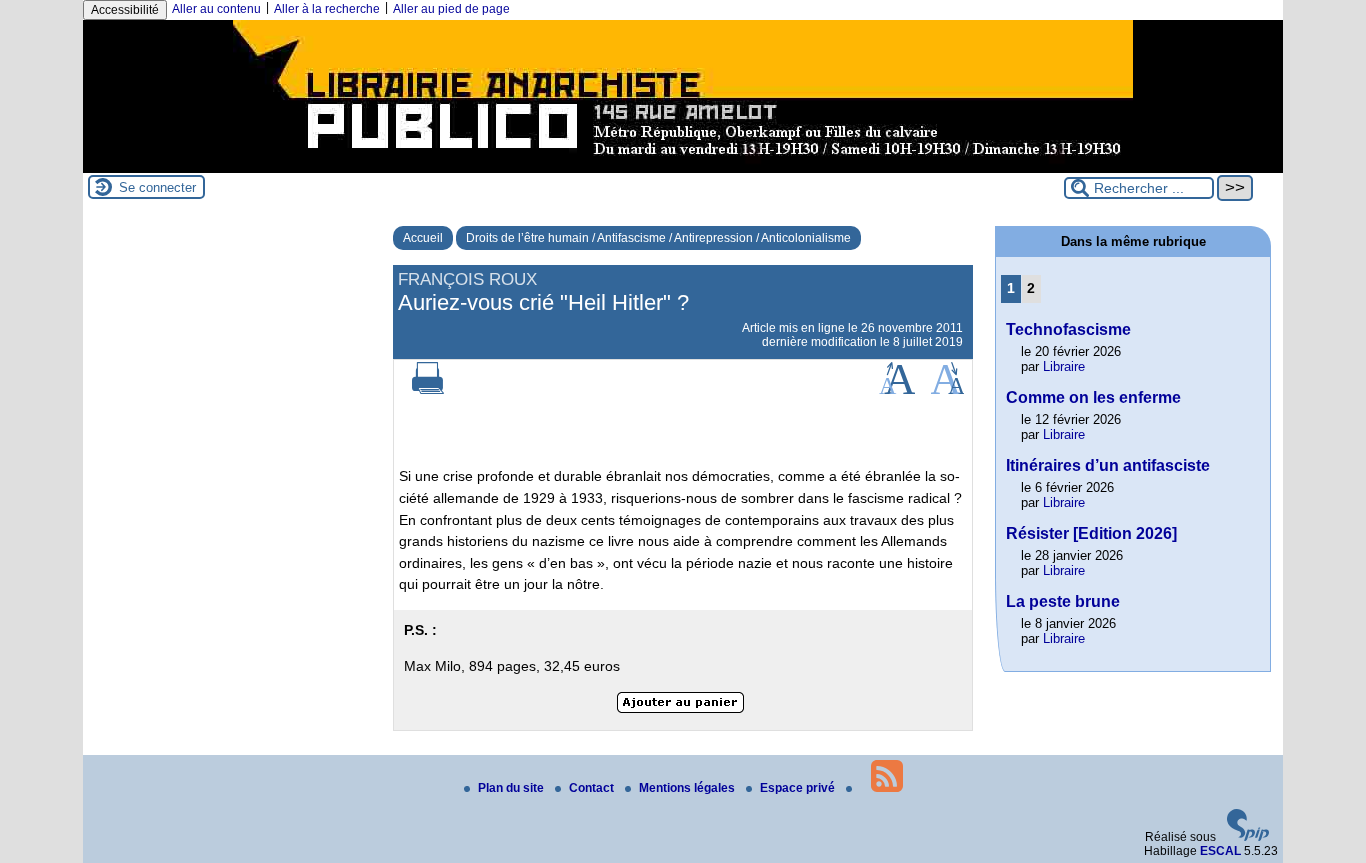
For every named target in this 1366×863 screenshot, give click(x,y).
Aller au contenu (216, 9)
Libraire (1064, 366)
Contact (593, 788)
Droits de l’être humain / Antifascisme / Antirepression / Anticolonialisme (658, 238)
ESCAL (1220, 851)
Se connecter (157, 187)
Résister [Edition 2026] (1091, 533)
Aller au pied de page (451, 9)
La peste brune (1063, 601)
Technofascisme (1068, 329)
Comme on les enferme (1093, 397)
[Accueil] (683, 166)
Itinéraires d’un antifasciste (1108, 465)
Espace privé (799, 788)
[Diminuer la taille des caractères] (947, 390)
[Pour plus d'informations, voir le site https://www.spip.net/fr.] (1248, 837)
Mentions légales (688, 788)
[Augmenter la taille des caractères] (897, 390)
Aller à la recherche (327, 9)
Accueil (423, 238)
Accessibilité (125, 10)
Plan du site (512, 788)
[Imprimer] (428, 390)
